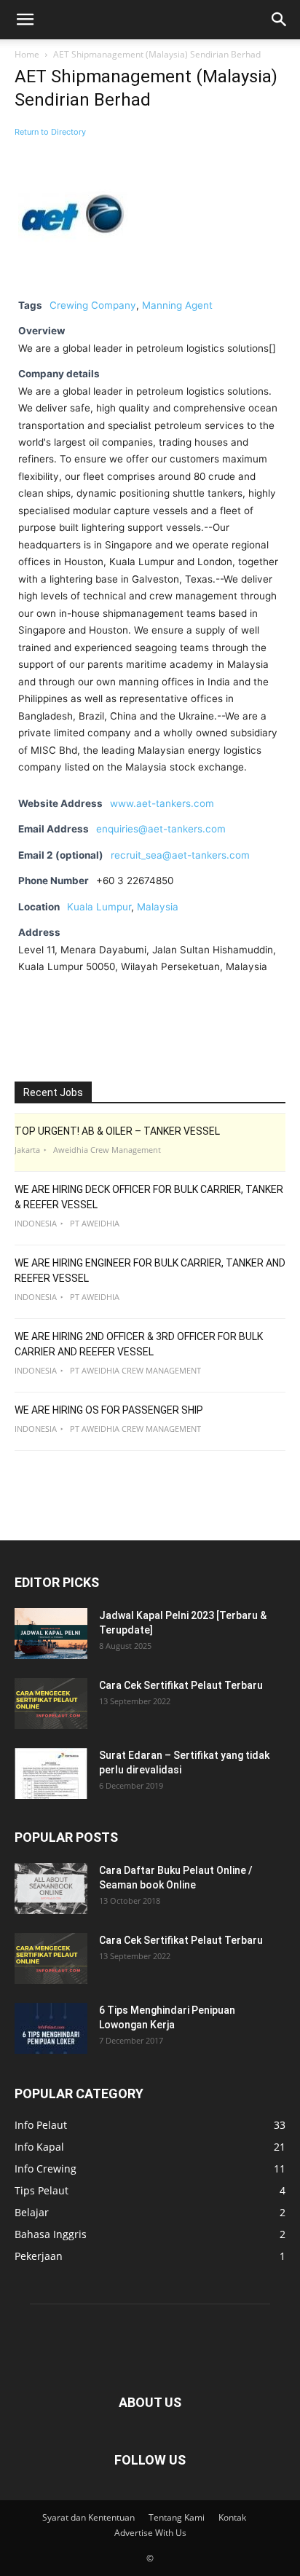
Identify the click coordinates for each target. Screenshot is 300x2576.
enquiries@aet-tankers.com (161, 829)
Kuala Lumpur (99, 907)
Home (27, 54)
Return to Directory (50, 132)
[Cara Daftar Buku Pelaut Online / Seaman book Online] (51, 1888)
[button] (25, 20)
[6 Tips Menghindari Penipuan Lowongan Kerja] (51, 2028)
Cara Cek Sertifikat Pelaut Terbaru (181, 1685)
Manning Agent (177, 305)
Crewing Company (93, 305)
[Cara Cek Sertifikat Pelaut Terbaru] (51, 1703)
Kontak (232, 2517)
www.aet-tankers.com (162, 803)
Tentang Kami (177, 2517)
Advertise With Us (150, 2533)
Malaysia (158, 907)
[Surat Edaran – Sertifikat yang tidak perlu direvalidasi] (51, 1773)
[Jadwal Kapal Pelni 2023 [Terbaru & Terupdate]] (51, 1634)
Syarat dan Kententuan (88, 2517)
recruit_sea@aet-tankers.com (180, 855)
